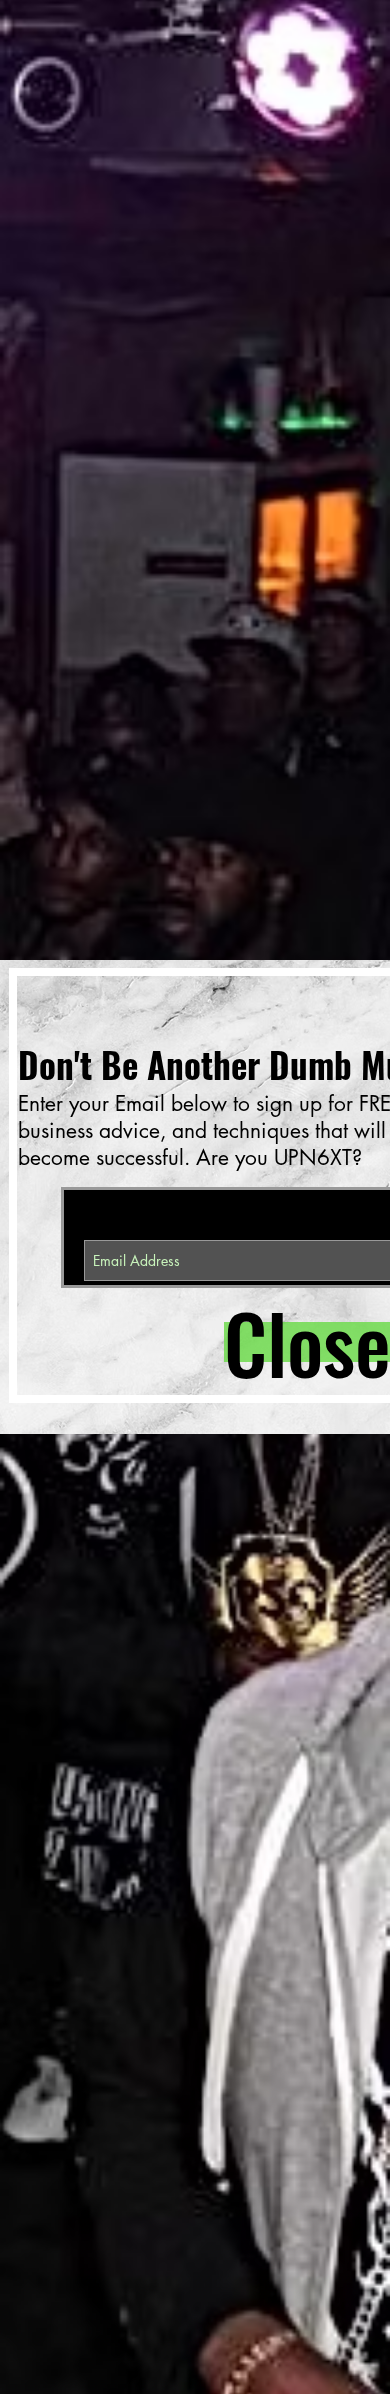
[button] (295, 1342)
